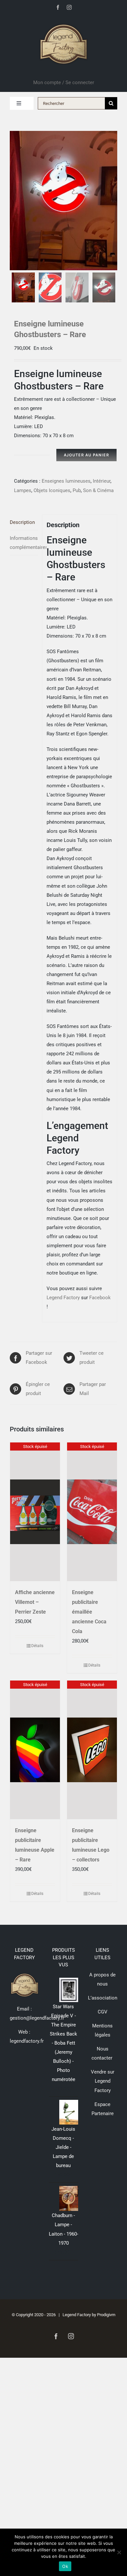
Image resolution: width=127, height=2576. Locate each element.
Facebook (100, 1298)
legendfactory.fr (27, 2041)
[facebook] (58, 7)
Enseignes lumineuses (66, 481)
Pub (77, 490)
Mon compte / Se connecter (64, 82)
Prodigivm (106, 2315)
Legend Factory (63, 1298)
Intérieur (102, 481)
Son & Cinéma (98, 490)
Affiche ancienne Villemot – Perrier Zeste (35, 1602)
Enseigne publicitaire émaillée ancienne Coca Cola (89, 1612)
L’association (103, 1998)
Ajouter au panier (86, 455)
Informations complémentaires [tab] (24, 543)
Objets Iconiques (52, 490)
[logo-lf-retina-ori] (63, 22)
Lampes (23, 490)
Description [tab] (22, 522)
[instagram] (69, 7)
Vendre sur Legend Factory (103, 2081)
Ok (65, 2566)
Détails (37, 1646)
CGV (103, 2012)
